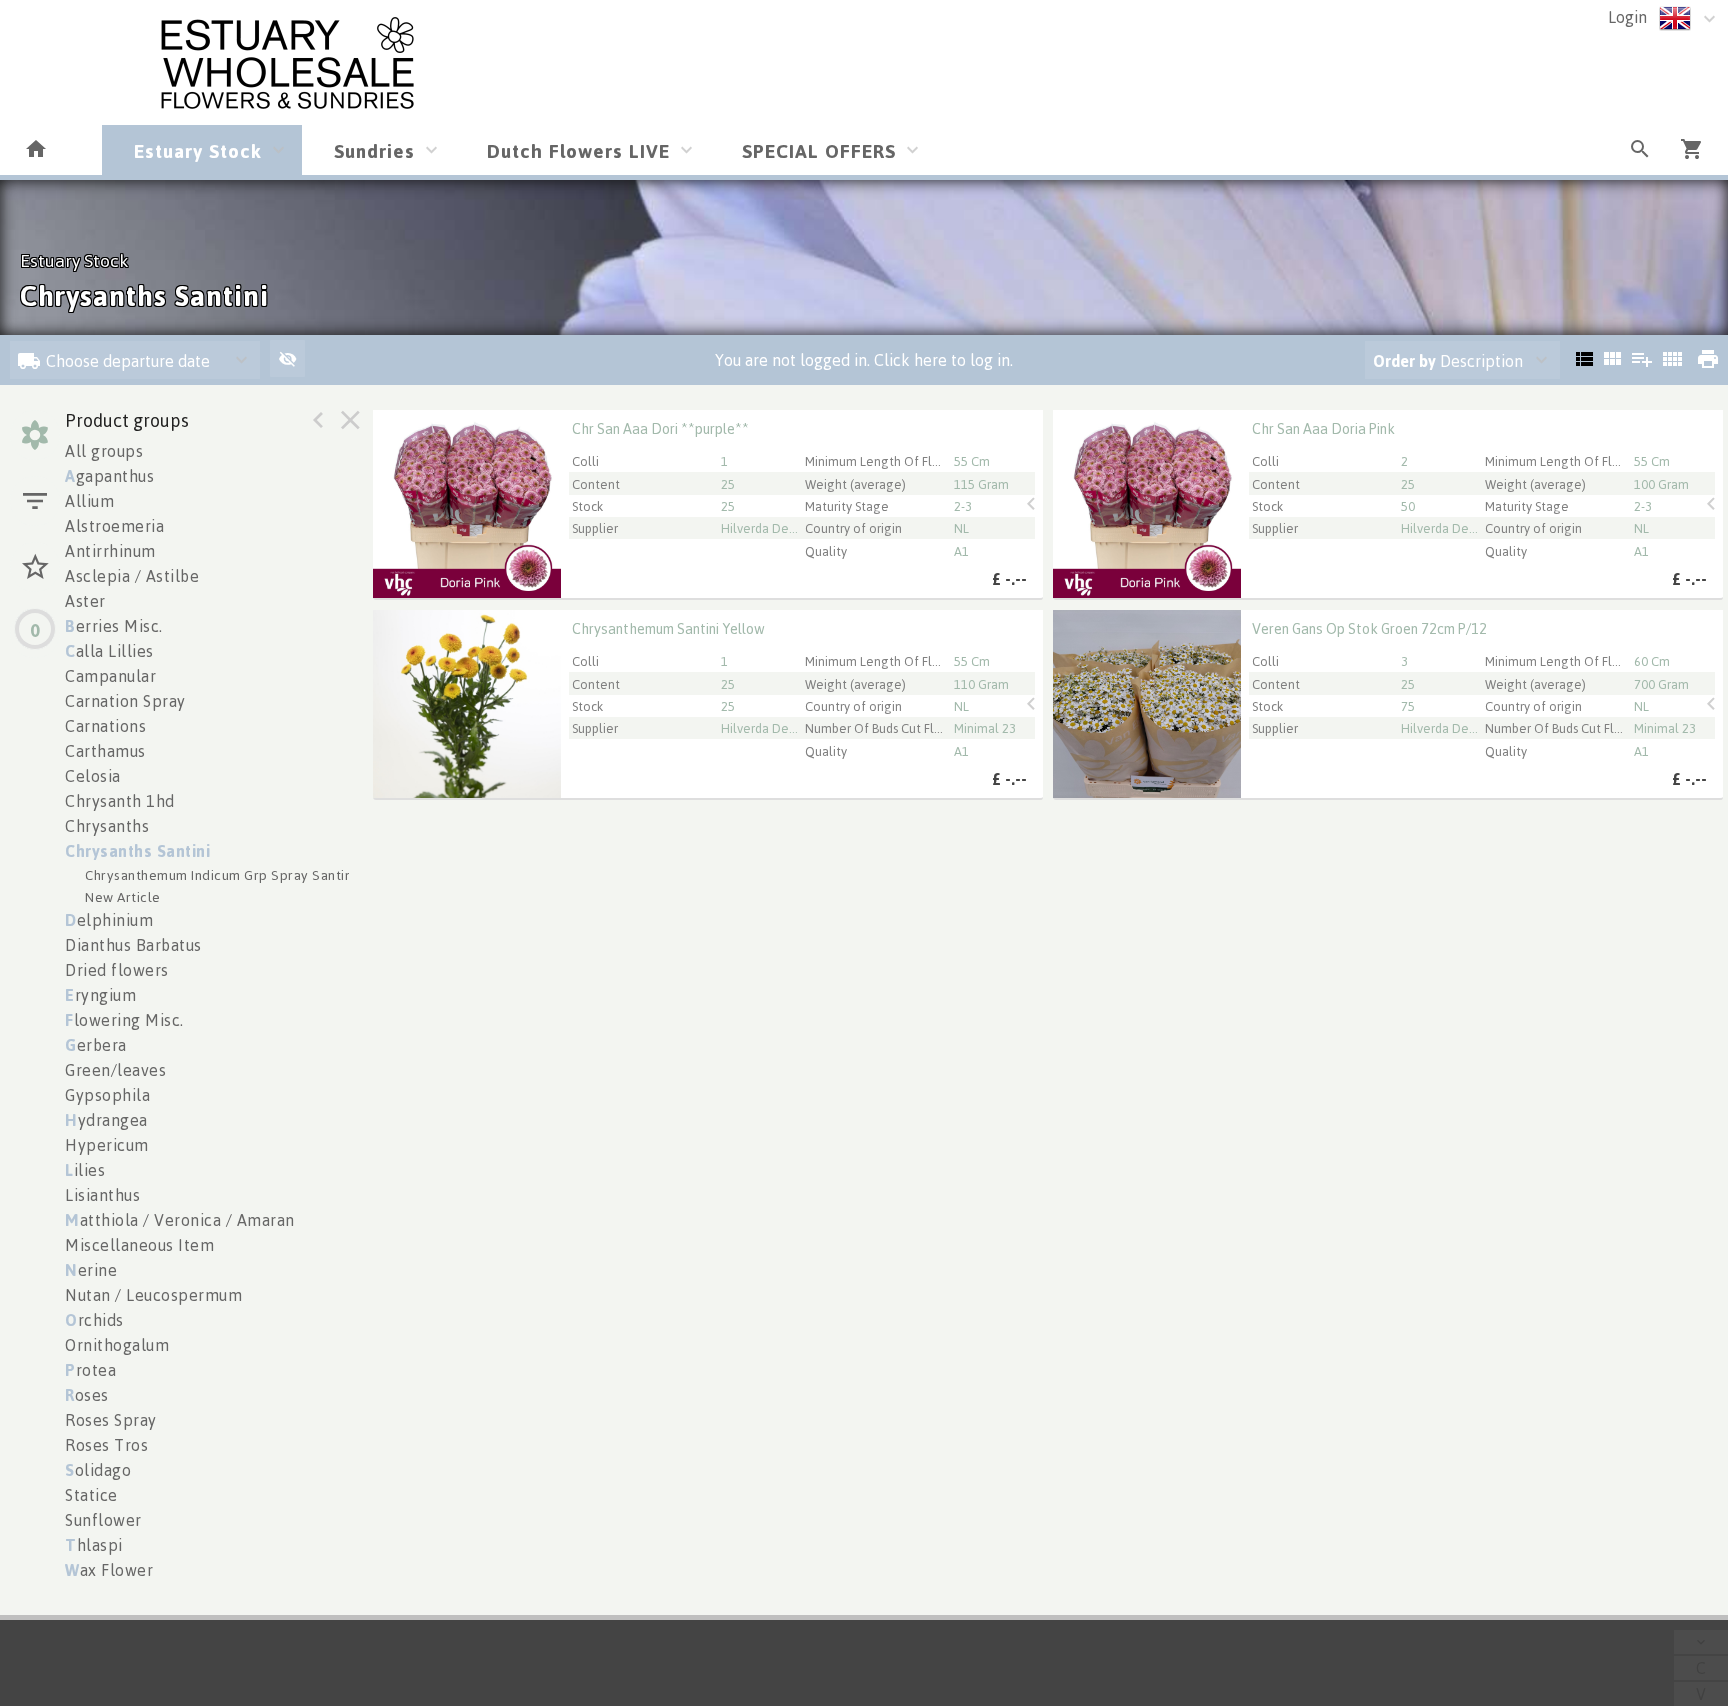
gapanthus (109, 476)
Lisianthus (102, 1195)
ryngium (100, 995)
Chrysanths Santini (137, 851)
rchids (94, 1320)
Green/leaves (115, 1070)
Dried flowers (117, 970)
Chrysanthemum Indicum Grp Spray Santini (220, 874)
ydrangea (106, 1120)
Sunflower (103, 1520)
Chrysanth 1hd (120, 801)
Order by (1404, 361)
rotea (90, 1370)
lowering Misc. (124, 1020)
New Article (123, 896)
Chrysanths (107, 826)
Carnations (105, 726)
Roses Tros (106, 1445)
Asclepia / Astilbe (132, 576)
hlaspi (94, 1545)
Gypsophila (107, 1095)
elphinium (109, 920)
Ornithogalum (117, 1345)
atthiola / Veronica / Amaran (180, 1220)
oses (87, 1395)
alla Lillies (109, 651)
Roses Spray (111, 1420)
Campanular (110, 676)
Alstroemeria (114, 526)
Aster (85, 601)
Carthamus (105, 751)
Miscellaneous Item (139, 1245)
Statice (91, 1495)
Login (1627, 17)
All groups (104, 451)
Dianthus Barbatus (133, 945)
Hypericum (107, 1145)
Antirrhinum (110, 551)
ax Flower (109, 1570)
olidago (98, 1470)
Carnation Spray (125, 701)
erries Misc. (114, 626)
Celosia (93, 776)
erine (91, 1270)
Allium (89, 501)
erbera (96, 1045)
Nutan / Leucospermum (153, 1295)
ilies (85, 1170)
